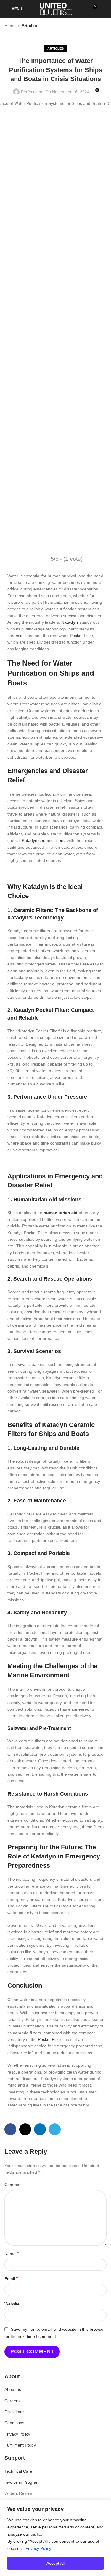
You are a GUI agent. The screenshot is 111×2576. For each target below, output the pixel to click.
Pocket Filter (81, 636)
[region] (55, 2538)
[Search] (104, 9)
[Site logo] (55, 9)
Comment (15, 2184)
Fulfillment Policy (20, 2445)
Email (11, 2279)
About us (13, 2389)
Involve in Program (22, 2482)
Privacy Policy (38, 2548)
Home (10, 26)
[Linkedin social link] (40, 2129)
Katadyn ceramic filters (43, 840)
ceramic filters (20, 636)
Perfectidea (32, 92)
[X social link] (25, 2129)
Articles (29, 26)
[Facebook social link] (10, 2129)
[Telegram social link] (55, 2129)
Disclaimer (14, 2412)
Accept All (55, 2563)
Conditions (14, 2423)
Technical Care (18, 2471)
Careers (12, 2401)
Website (12, 2304)
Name (12, 2254)
